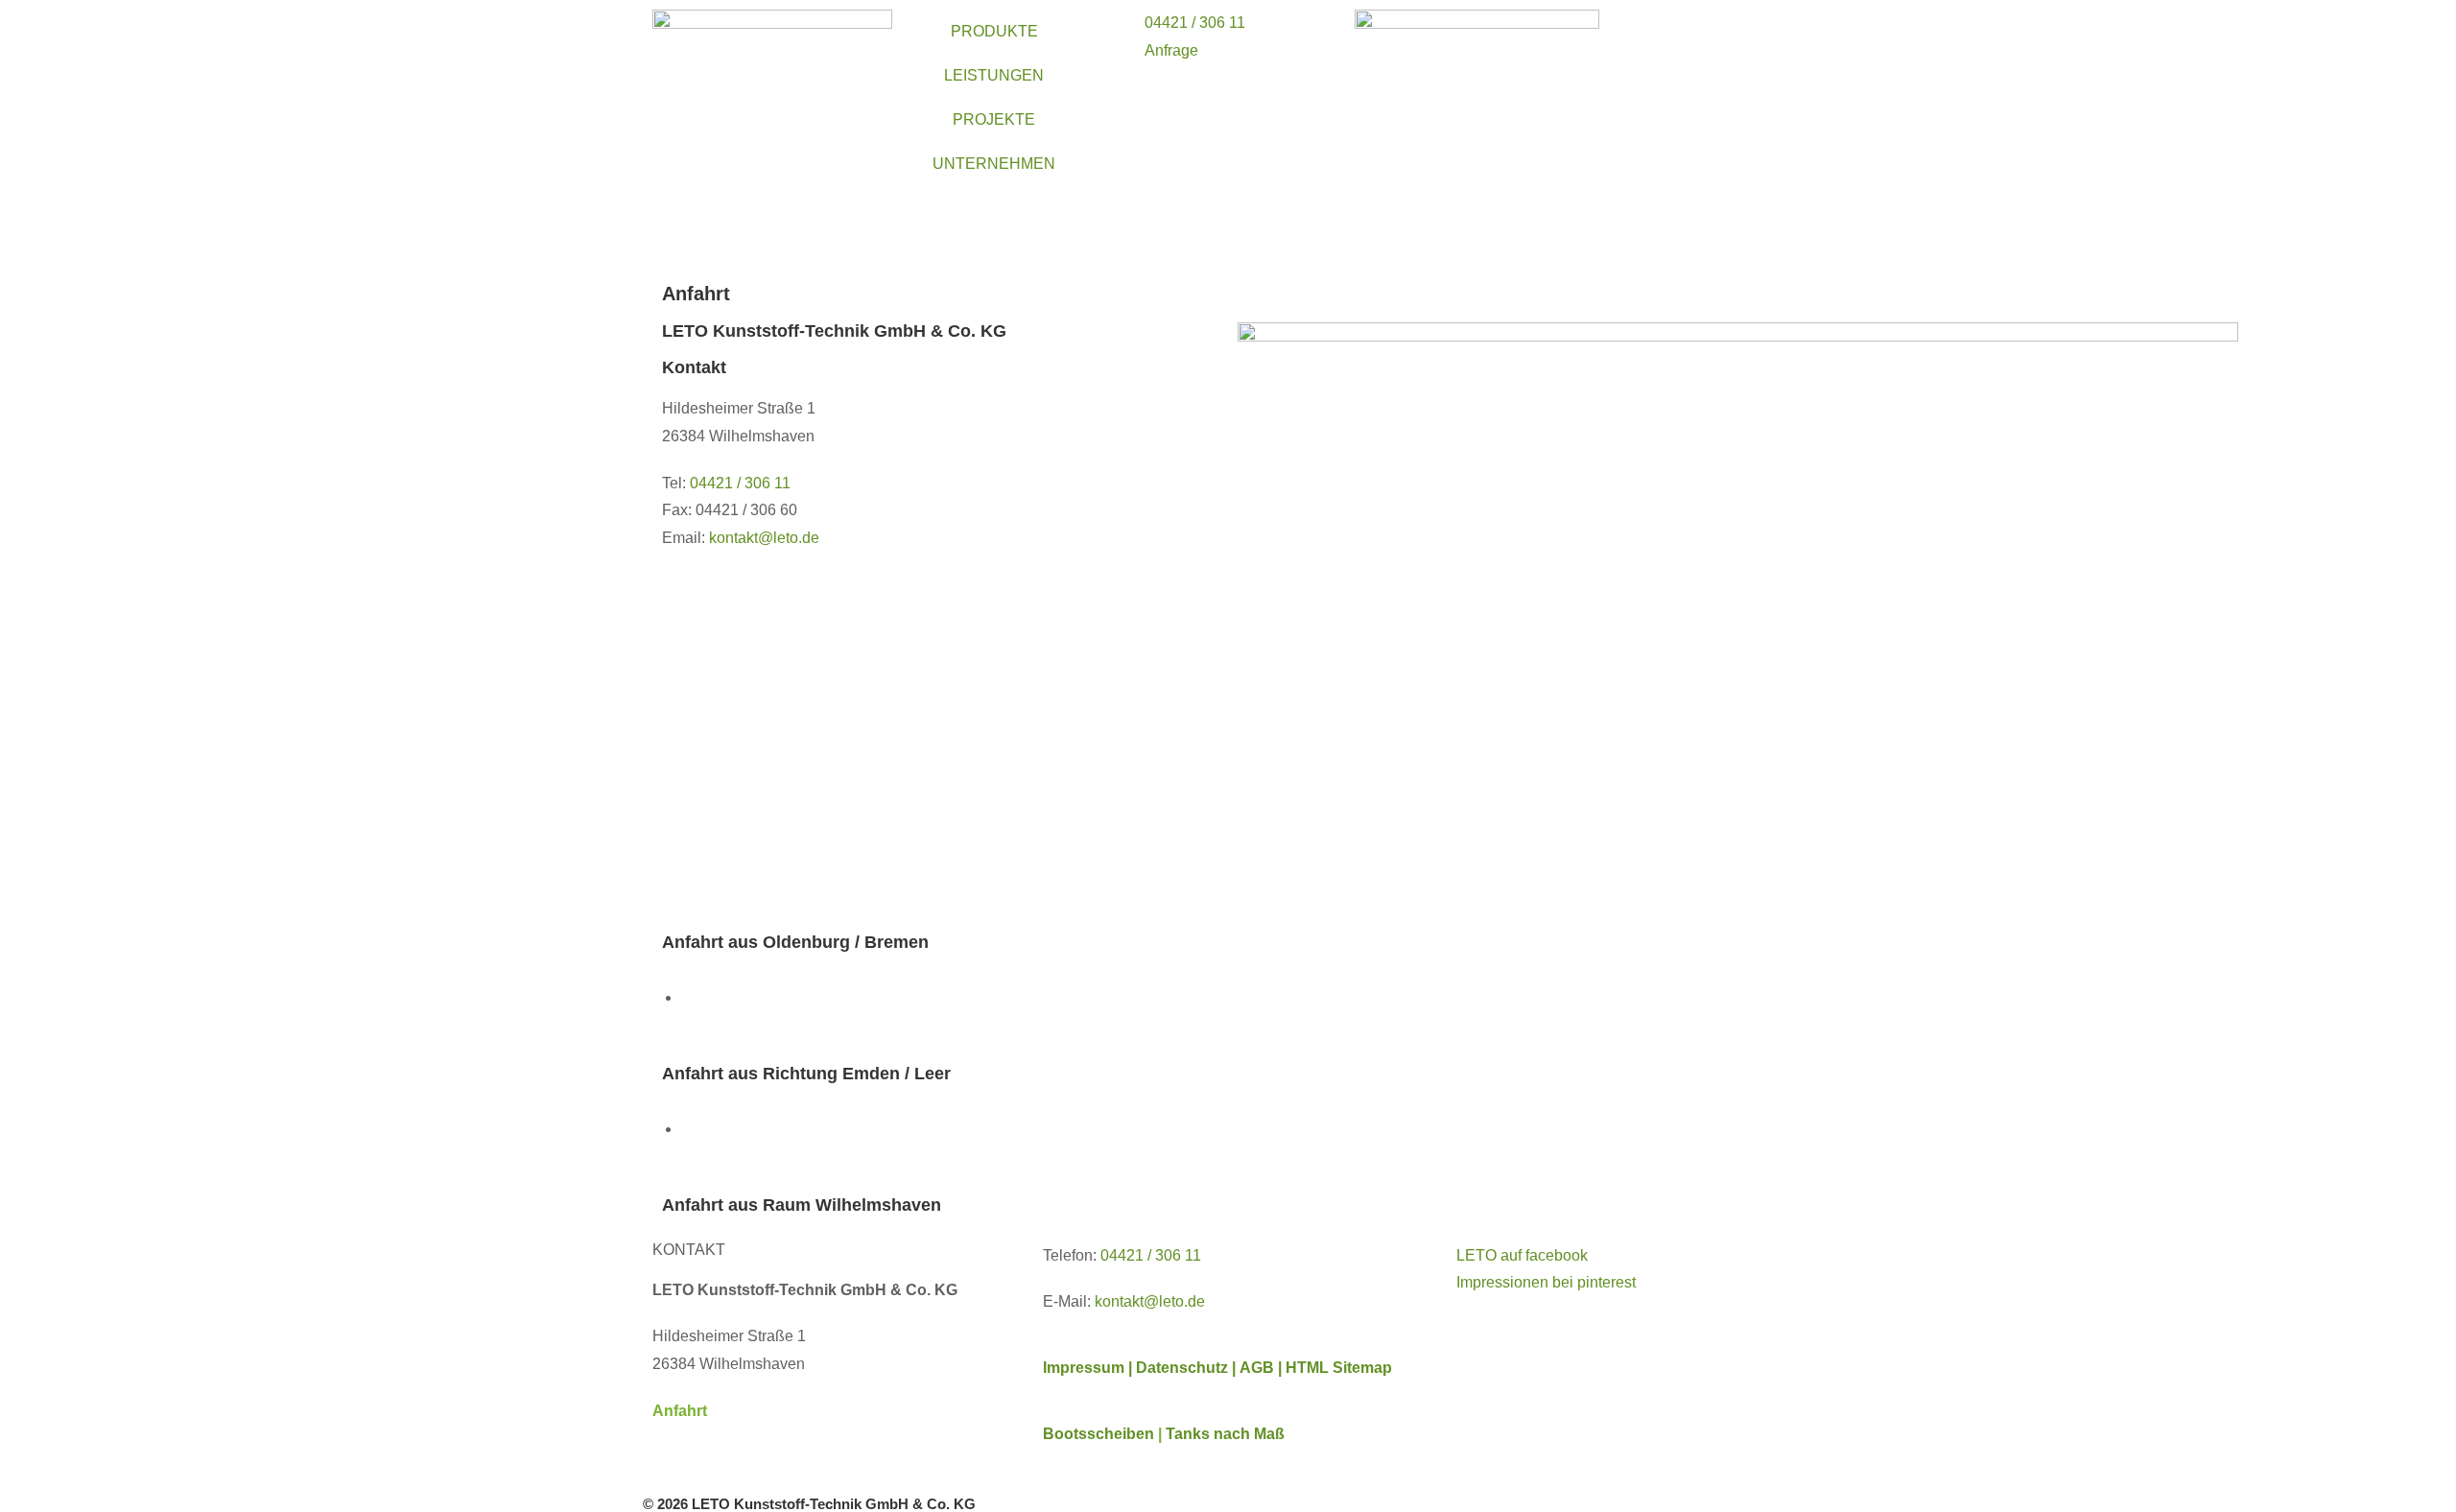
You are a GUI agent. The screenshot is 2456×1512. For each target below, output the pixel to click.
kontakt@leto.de (1150, 1301)
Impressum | (1087, 1368)
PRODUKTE (994, 31)
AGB (1259, 1368)
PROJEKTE (994, 119)
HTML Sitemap (1339, 1368)
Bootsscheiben (1098, 1434)
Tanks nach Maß (1225, 1434)
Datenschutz (1184, 1368)
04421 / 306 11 (740, 483)
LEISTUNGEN (994, 75)
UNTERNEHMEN (994, 164)
